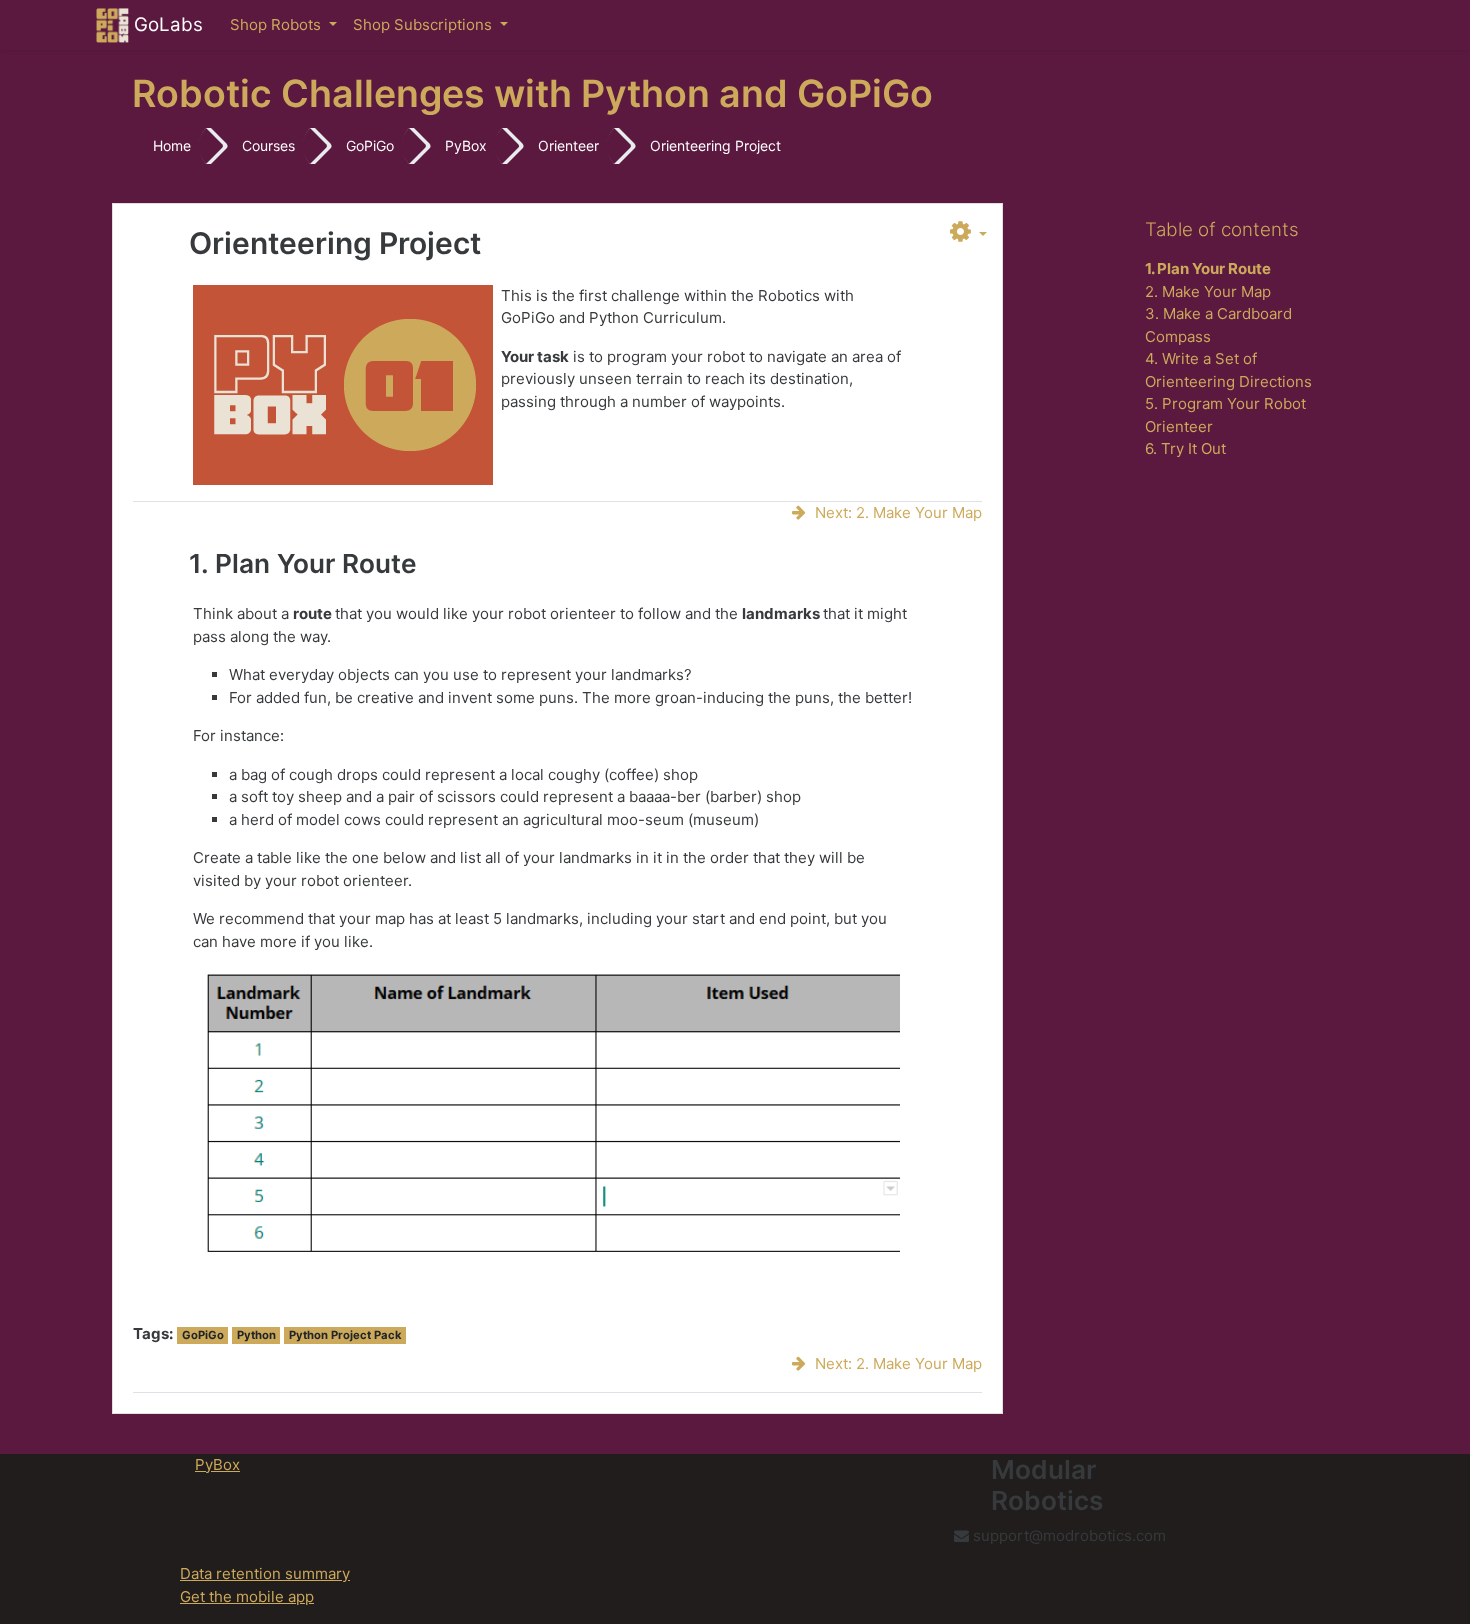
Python (256, 1335)
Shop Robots (277, 24)
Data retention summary (265, 1573)
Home (172, 145)
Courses (268, 145)
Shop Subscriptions (424, 24)
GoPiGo (370, 145)
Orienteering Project (715, 145)
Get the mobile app (247, 1596)
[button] (968, 233)
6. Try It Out (1185, 448)
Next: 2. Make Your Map (898, 512)
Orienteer (568, 145)
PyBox (466, 145)
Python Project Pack (345, 1335)
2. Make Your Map (1208, 291)
